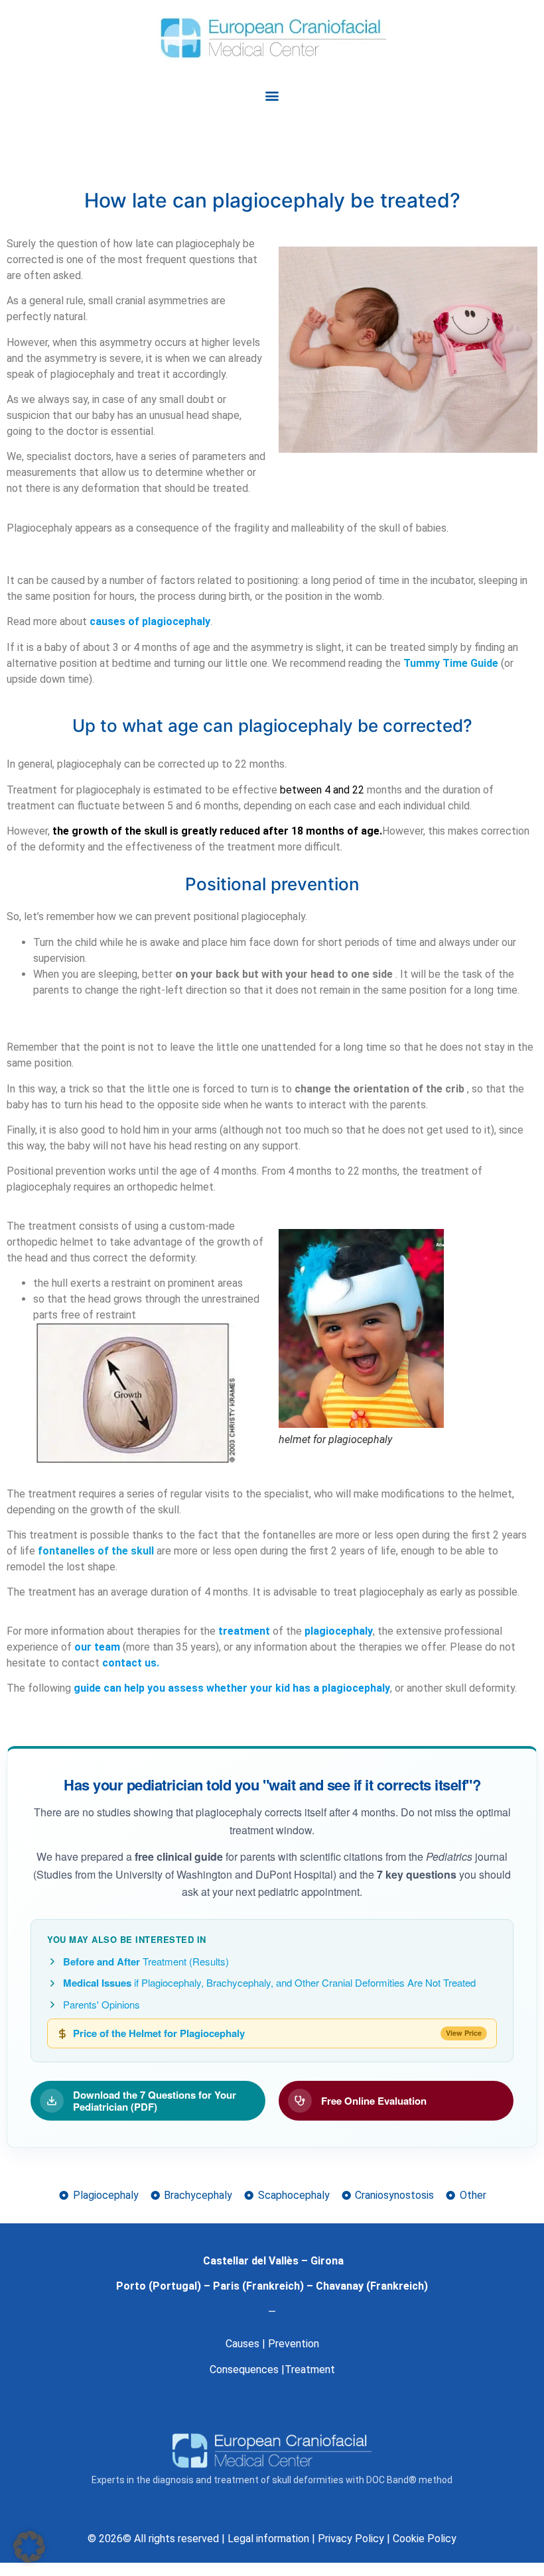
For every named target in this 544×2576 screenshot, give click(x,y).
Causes (242, 2344)
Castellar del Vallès (251, 2261)
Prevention (294, 2344)
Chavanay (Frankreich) (372, 2286)
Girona (327, 2261)
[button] (272, 96)
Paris (226, 2286)
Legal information (268, 2539)
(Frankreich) (272, 2286)
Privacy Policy (351, 2539)
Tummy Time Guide (451, 663)
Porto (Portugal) (159, 2286)
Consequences (244, 2370)
